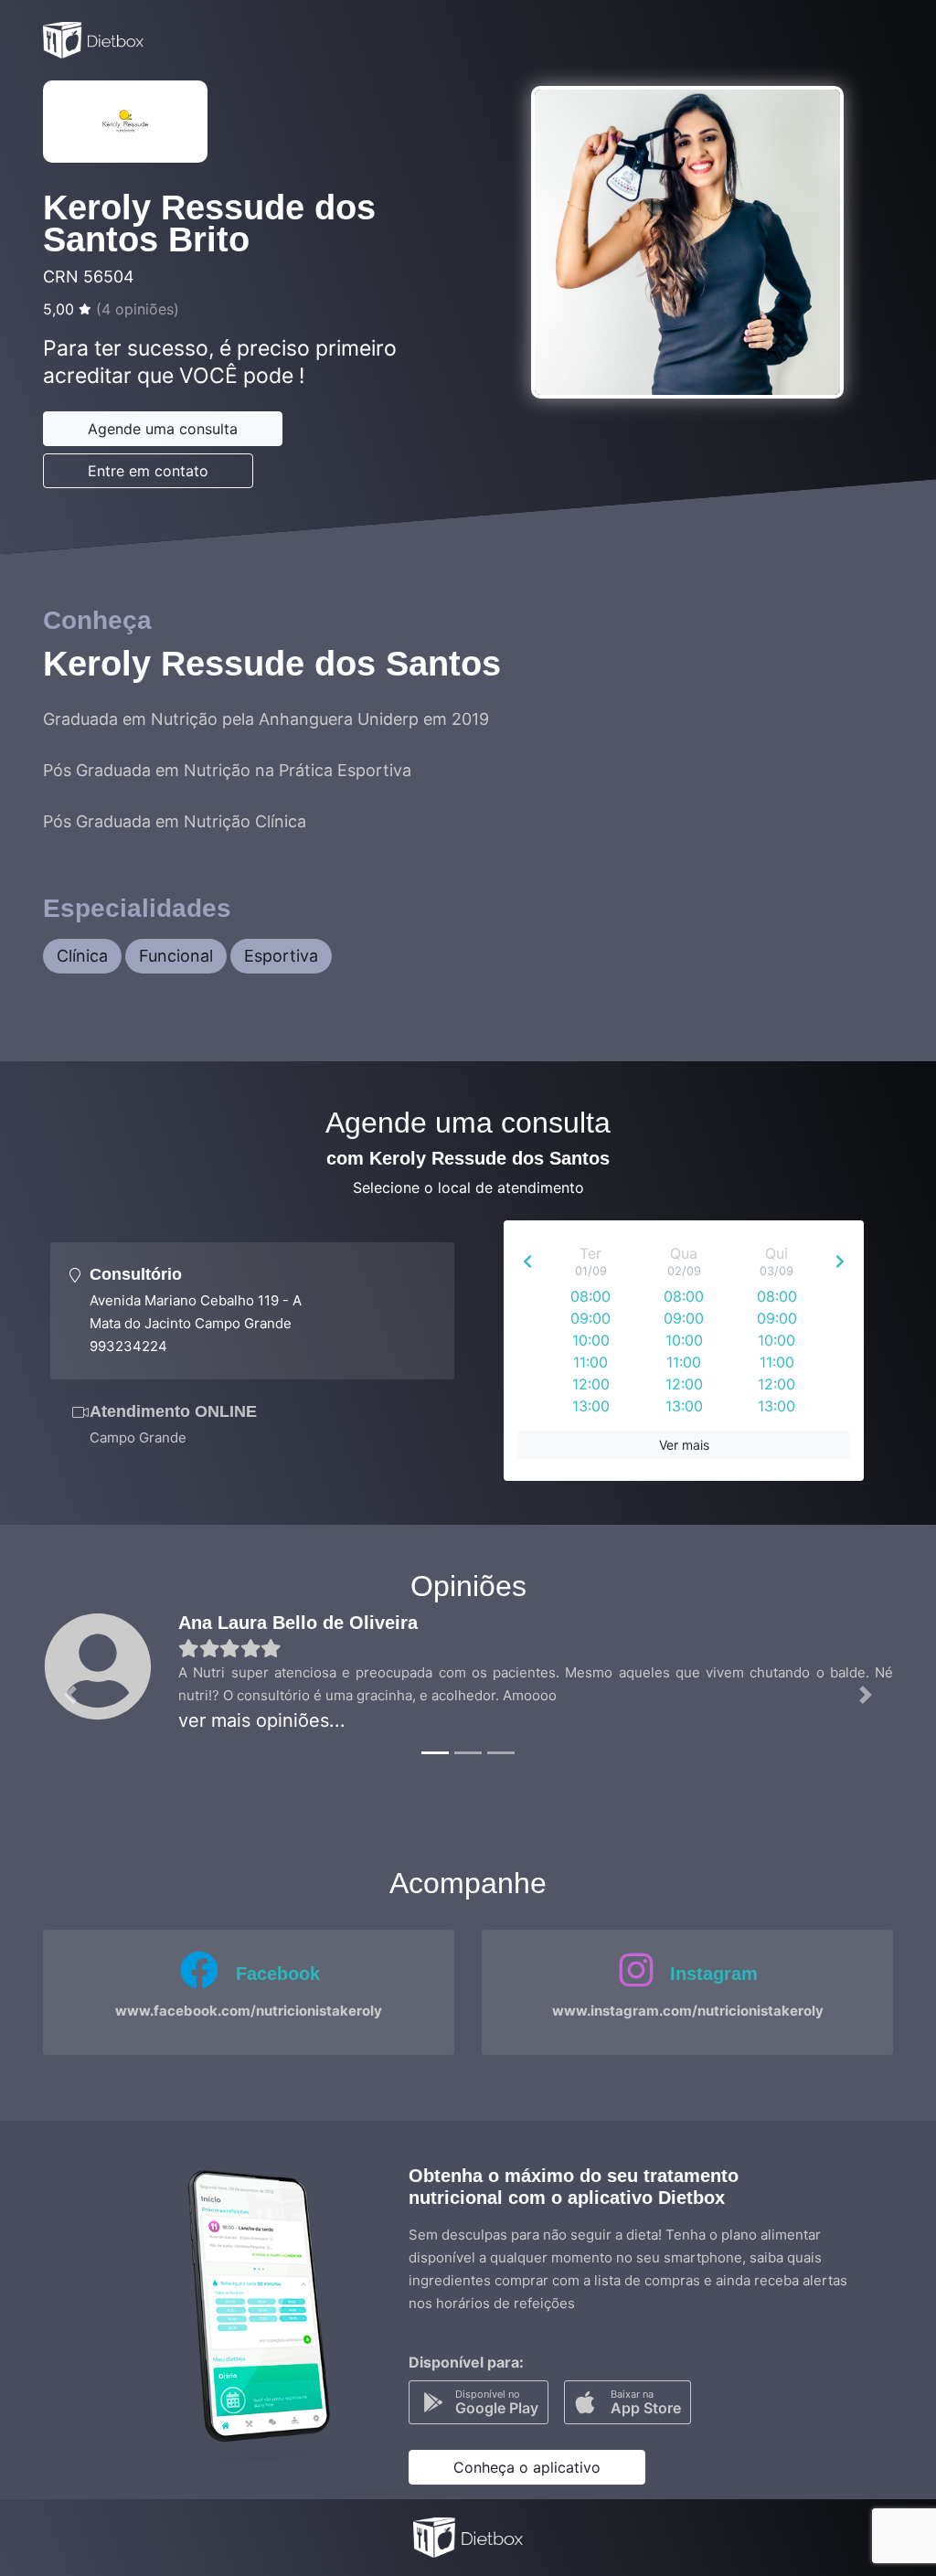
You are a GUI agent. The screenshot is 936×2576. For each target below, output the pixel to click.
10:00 (591, 1340)
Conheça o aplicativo (527, 2467)
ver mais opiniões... (262, 1720)
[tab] (252, 1311)
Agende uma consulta (163, 429)
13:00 (591, 1406)
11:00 (590, 1362)
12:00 (591, 1384)
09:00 (590, 1318)
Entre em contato (148, 471)
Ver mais (684, 1445)
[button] (70, 1695)
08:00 (590, 1296)
